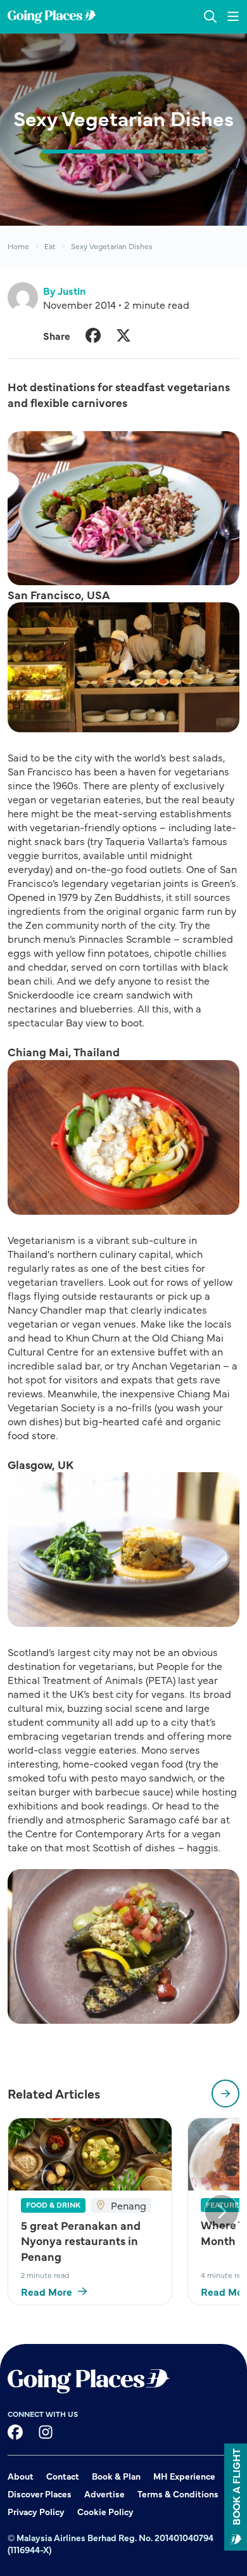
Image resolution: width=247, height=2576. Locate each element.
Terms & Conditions (178, 2494)
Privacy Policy (36, 2511)
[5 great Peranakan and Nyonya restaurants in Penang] (90, 2154)
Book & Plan (116, 2476)
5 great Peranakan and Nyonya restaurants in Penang (81, 2241)
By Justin (64, 290)
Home (18, 246)
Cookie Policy (105, 2511)
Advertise (104, 2494)
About (21, 2476)
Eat (50, 246)
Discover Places (40, 2494)
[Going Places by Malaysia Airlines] (52, 17)
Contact (63, 2476)
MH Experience (184, 2476)
